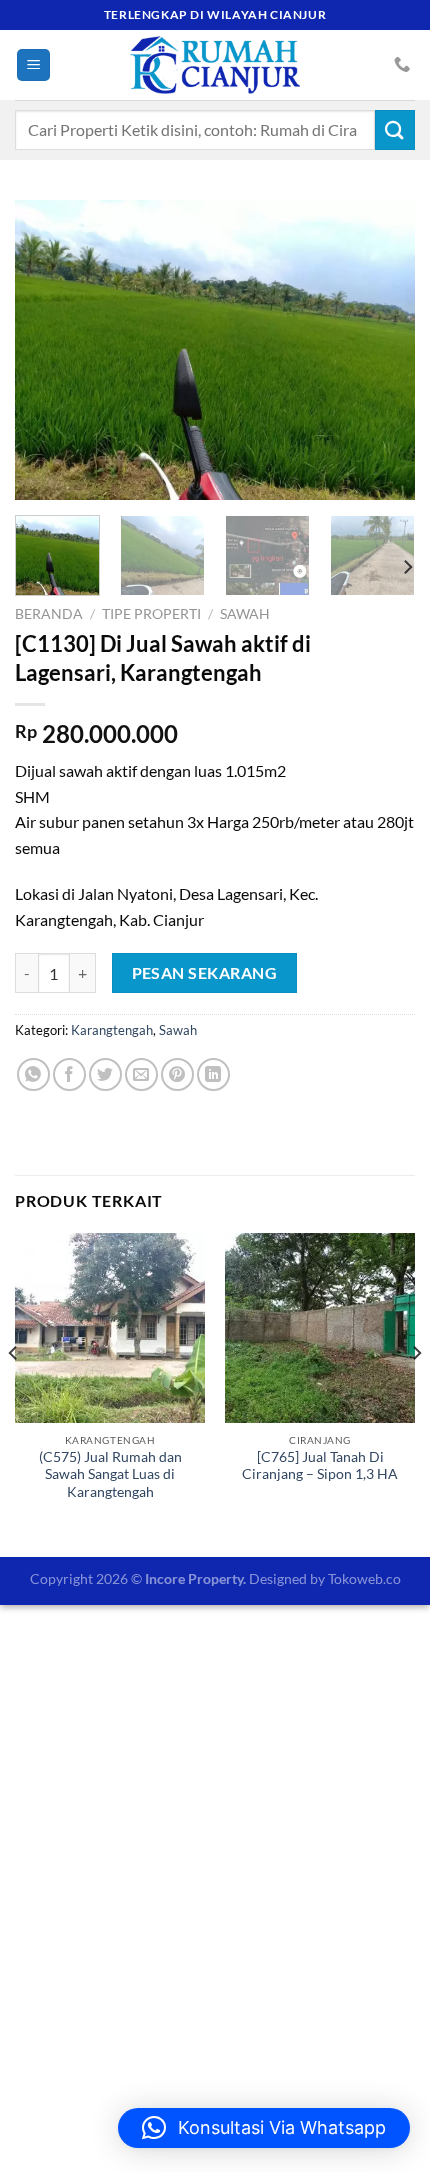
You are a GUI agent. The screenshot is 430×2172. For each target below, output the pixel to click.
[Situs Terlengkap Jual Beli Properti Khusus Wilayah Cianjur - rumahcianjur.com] (215, 65)
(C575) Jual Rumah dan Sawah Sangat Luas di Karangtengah (110, 1474)
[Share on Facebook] (69, 1074)
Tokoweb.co (364, 1578)
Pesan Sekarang (205, 973)
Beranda (49, 614)
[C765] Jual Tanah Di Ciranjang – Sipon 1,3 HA (320, 1466)
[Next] (382, 350)
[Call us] (402, 65)
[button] (264, 2128)
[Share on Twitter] (105, 1074)
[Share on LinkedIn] (213, 1074)
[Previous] (48, 350)
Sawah (245, 614)
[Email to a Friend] (141, 1074)
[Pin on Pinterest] (177, 1074)
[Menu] (33, 65)
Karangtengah (112, 1030)
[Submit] (395, 129)
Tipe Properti (151, 614)
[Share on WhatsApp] (33, 1074)
